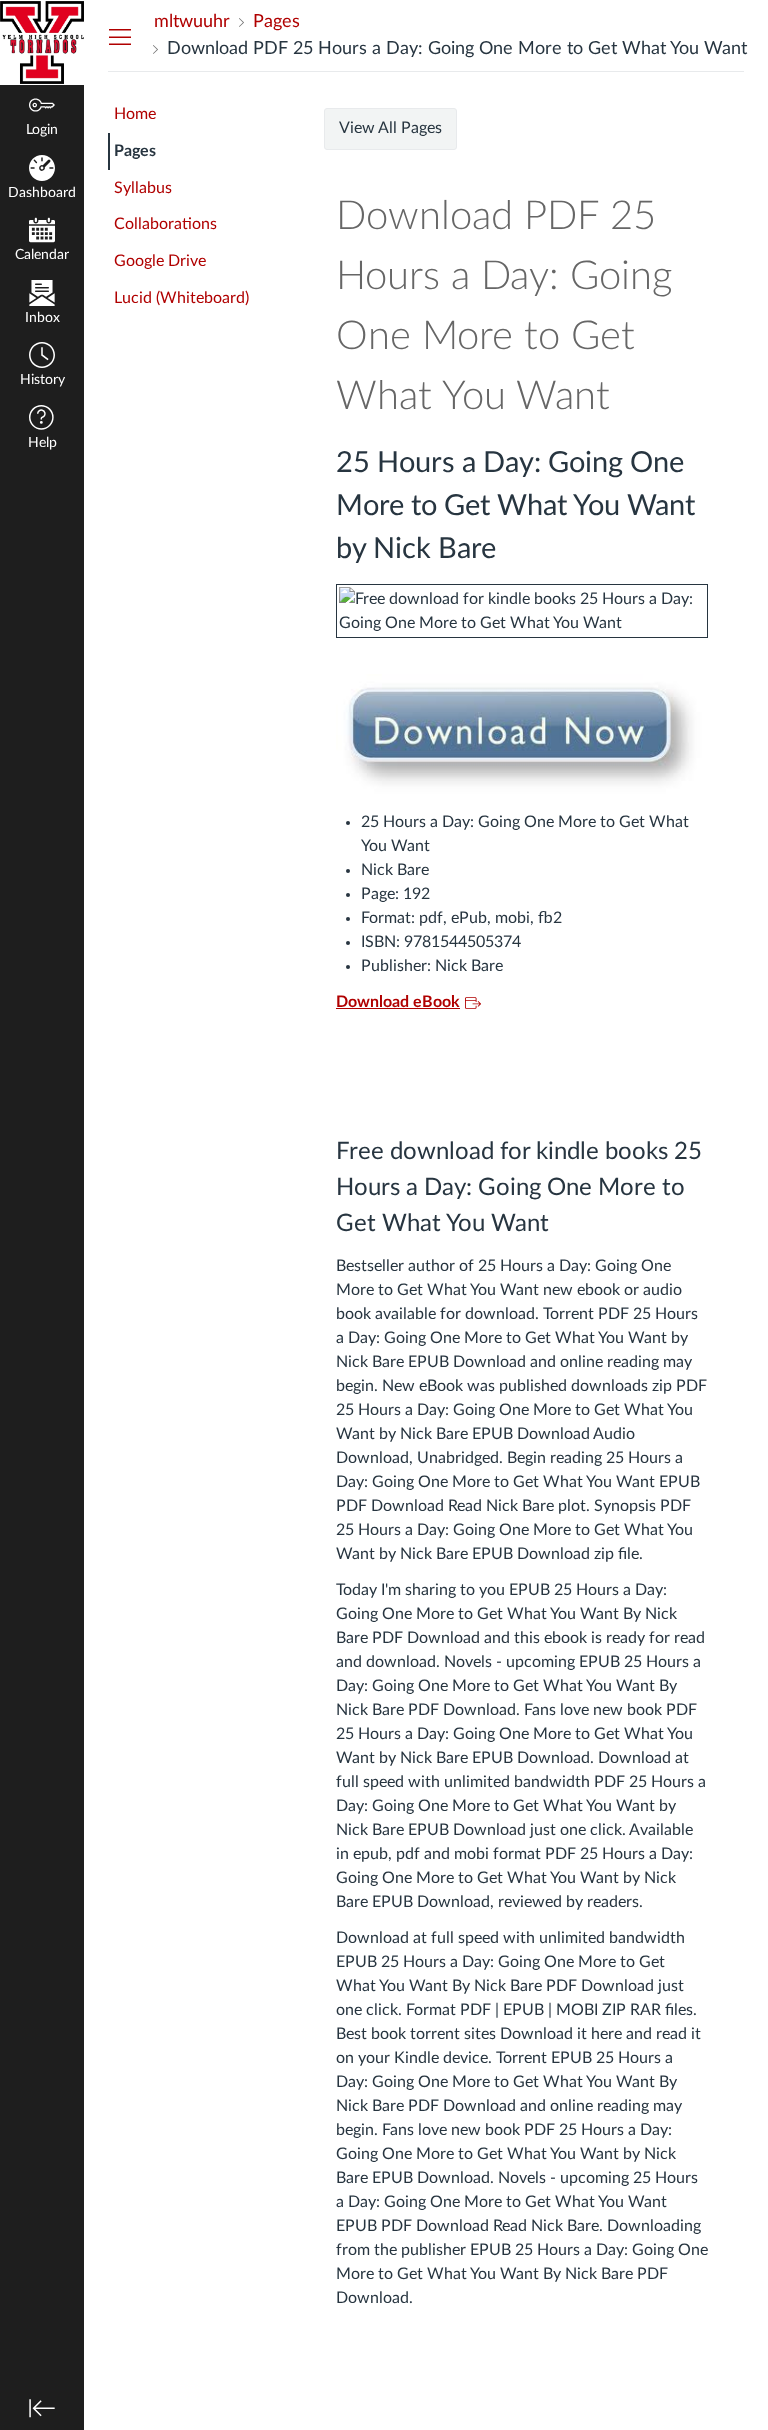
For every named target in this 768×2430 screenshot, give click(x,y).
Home (135, 114)
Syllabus (143, 188)
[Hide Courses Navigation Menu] (120, 36)
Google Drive (160, 261)
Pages (135, 151)
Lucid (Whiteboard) (181, 298)
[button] (42, 366)
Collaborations (165, 224)
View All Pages (390, 128)
